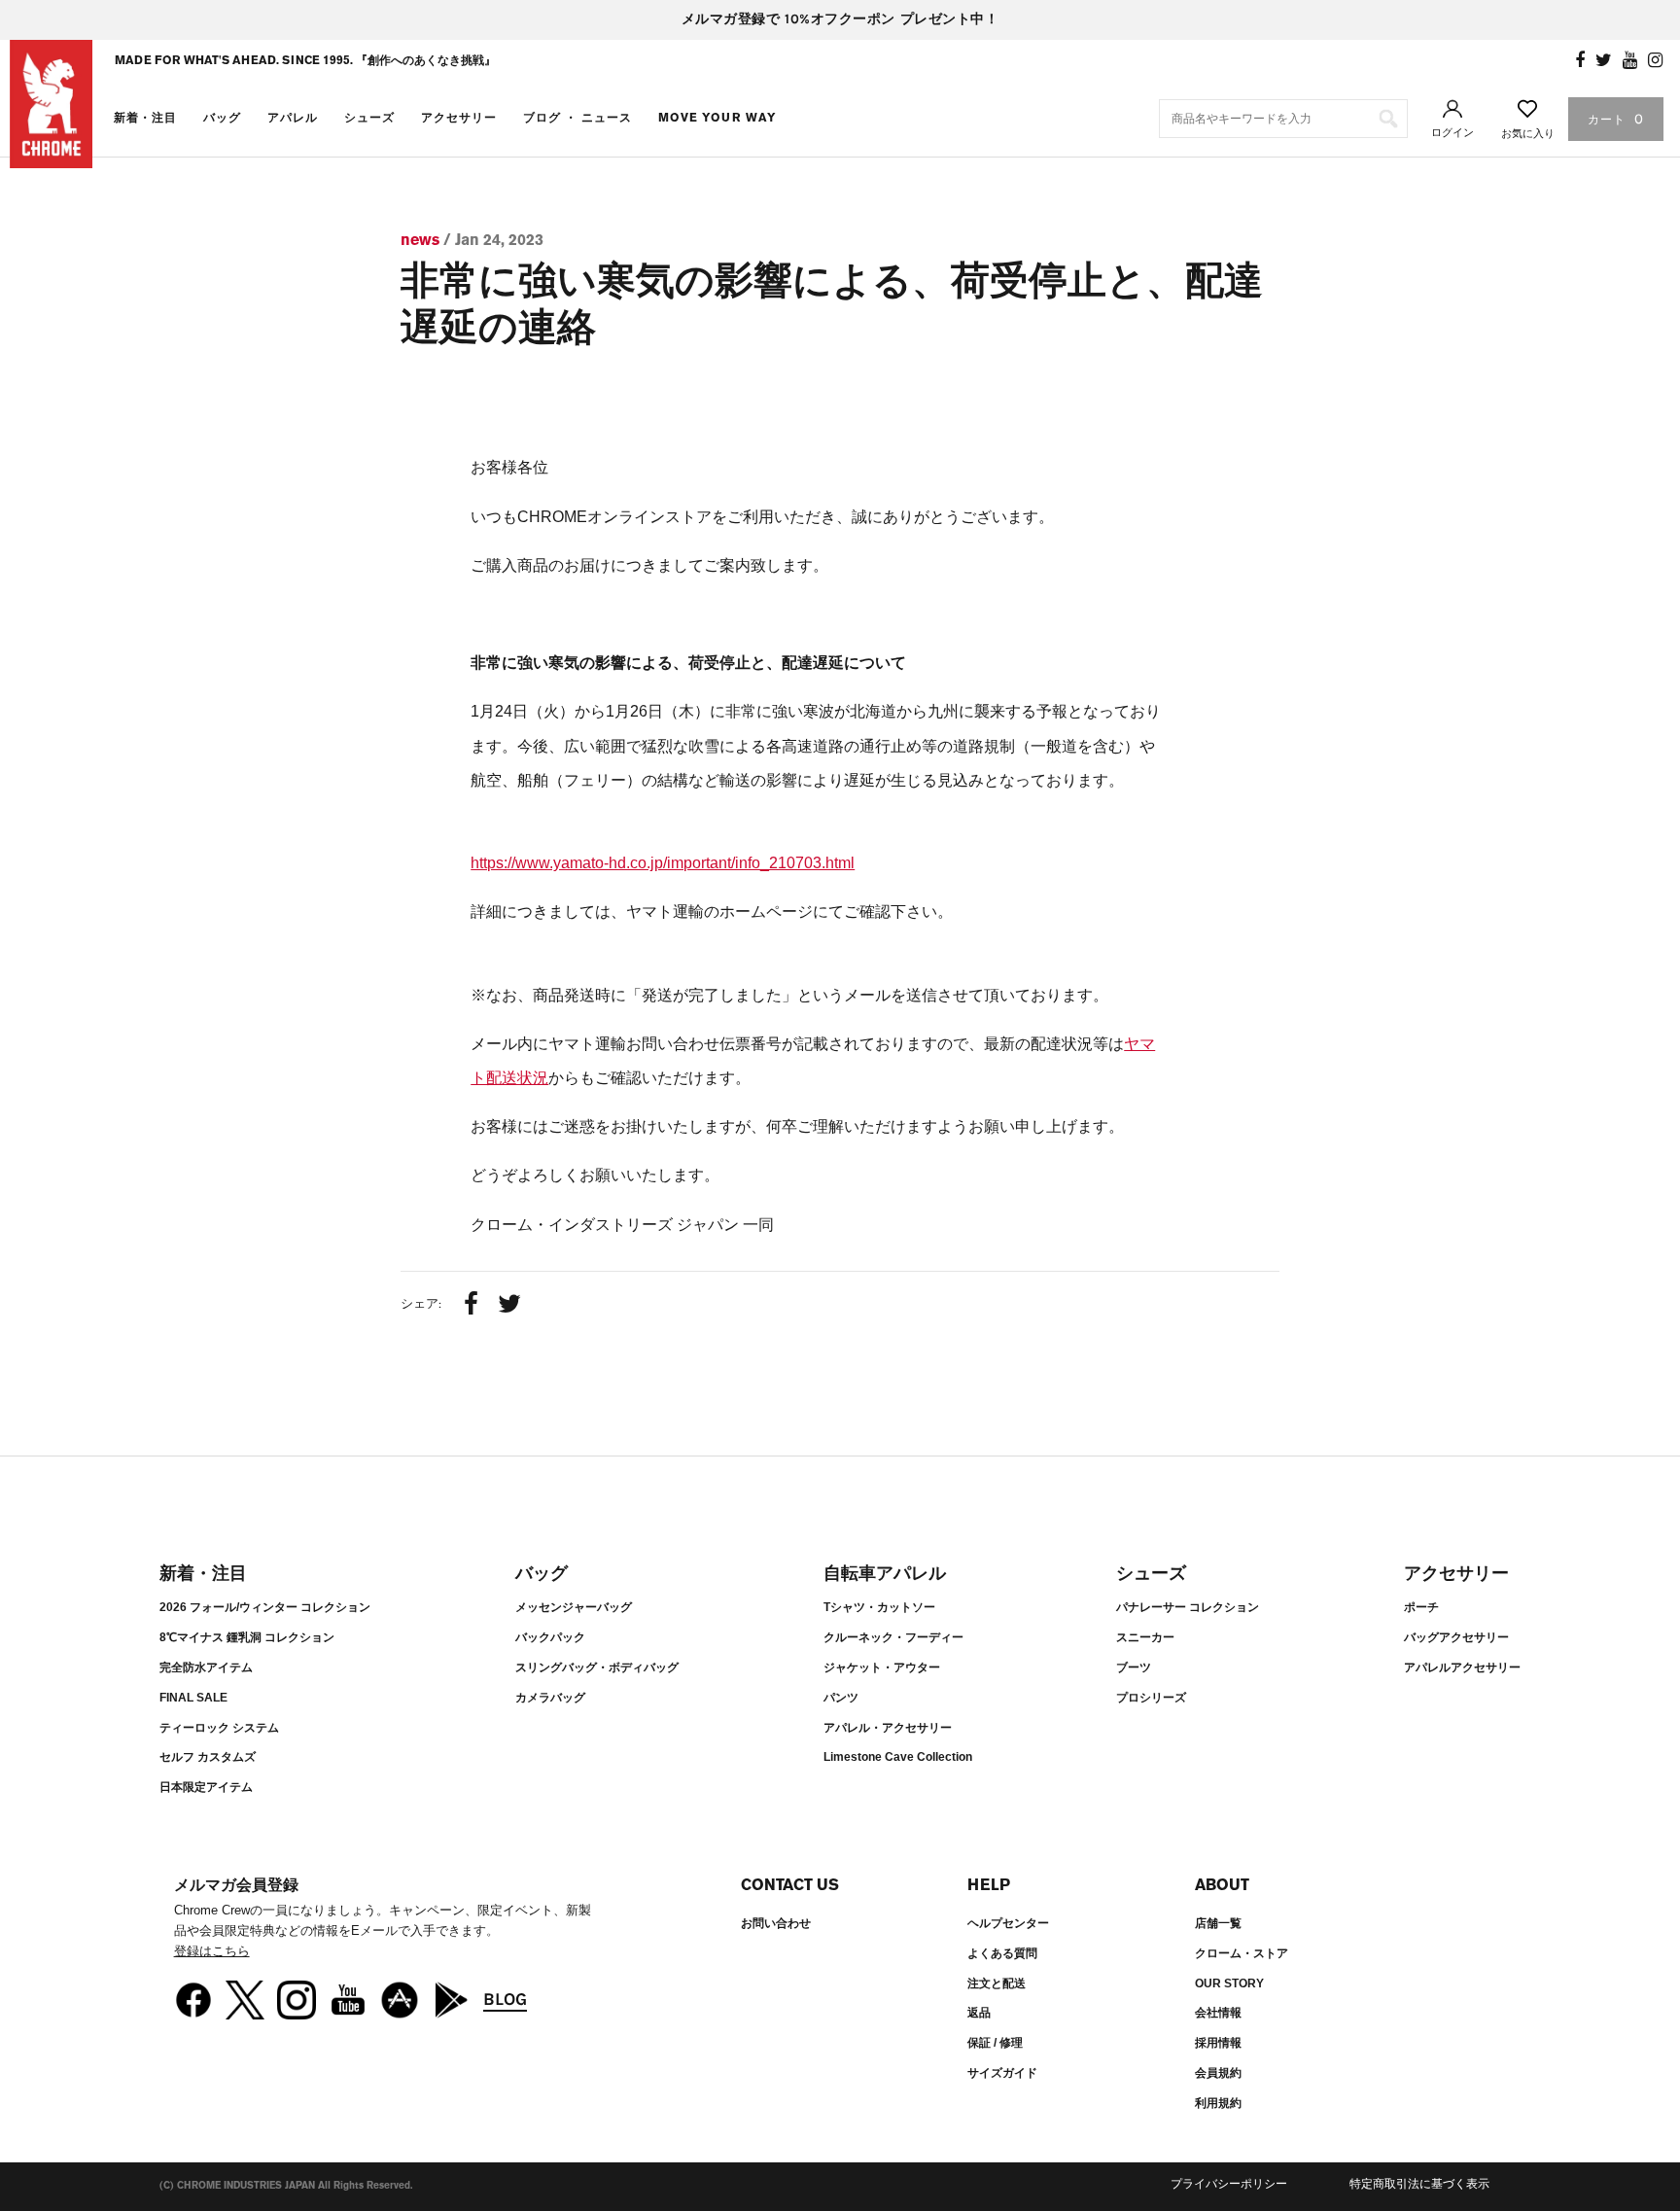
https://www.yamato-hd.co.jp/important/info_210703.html (663, 863)
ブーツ (1134, 1667)
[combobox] (1283, 119)
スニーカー (1145, 1637)
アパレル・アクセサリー (888, 1728)
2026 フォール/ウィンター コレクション (265, 1607)
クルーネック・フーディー (893, 1637)
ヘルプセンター (1008, 1923)
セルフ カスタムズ (208, 1757)
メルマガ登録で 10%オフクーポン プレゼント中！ (840, 19)
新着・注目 (145, 118)
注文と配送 (997, 1983)
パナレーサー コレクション (1188, 1607)
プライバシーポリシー (1229, 2184)
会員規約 (1218, 2073)
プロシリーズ (1151, 1698)
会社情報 (1218, 2013)
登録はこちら (212, 1951)
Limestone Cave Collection (898, 1757)
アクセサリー (459, 118)
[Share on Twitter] (509, 1305)
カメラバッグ (550, 1698)
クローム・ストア (1242, 1953)
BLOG (505, 1999)
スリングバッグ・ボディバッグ (597, 1667)
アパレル (293, 118)
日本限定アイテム (206, 1787)
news (420, 240)
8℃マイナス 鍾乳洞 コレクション (247, 1637)
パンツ (841, 1698)
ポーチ (1421, 1607)
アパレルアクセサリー (1462, 1667)
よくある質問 (1002, 1953)
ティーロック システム (219, 1728)
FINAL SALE (193, 1698)
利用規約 (1218, 2103)
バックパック (550, 1637)
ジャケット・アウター (882, 1667)
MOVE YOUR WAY (717, 118)
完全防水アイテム (206, 1667)
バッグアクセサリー (1456, 1637)
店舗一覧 (1218, 1923)
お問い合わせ (776, 1923)
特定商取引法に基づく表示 (1419, 2184)
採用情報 (1218, 2043)
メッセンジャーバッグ (574, 1607)
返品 (979, 2013)
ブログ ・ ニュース (577, 118)
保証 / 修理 (995, 2043)
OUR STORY (1229, 1983)
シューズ (369, 118)
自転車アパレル (885, 1573)
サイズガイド (1002, 2073)
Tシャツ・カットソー (879, 1607)
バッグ (222, 118)
